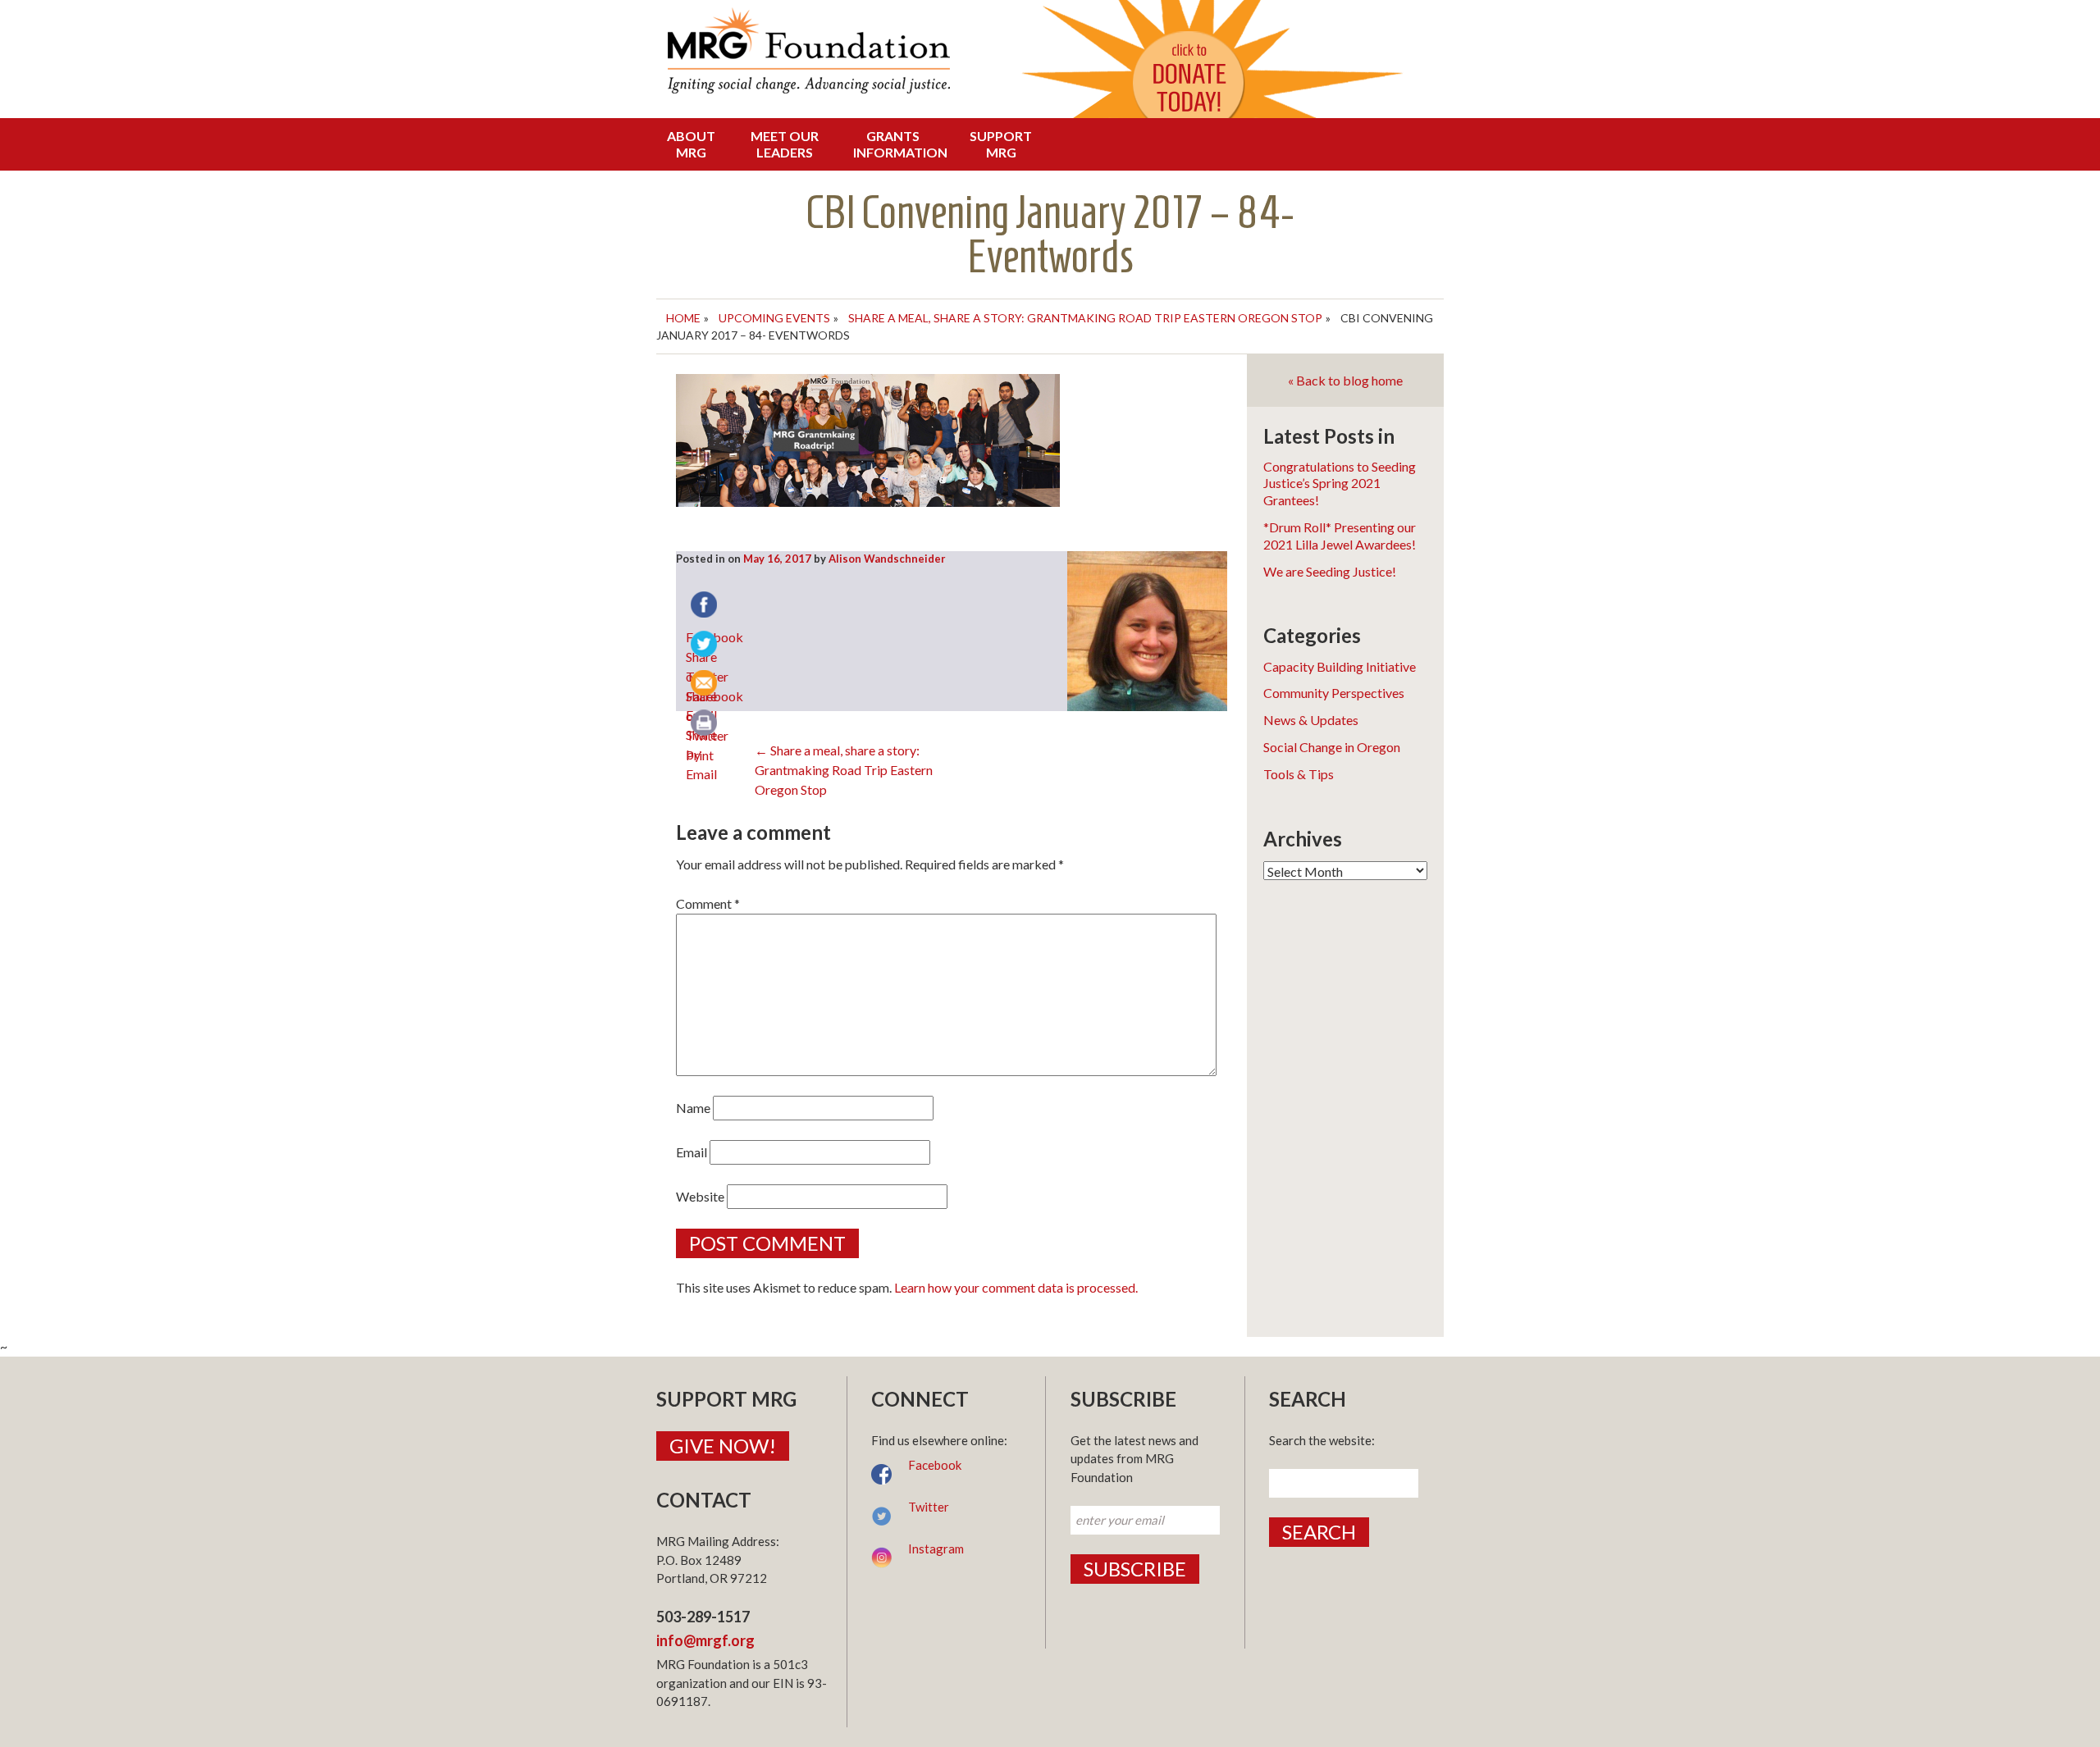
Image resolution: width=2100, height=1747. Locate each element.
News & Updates (1311, 720)
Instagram (936, 1549)
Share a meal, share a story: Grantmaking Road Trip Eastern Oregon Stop (1085, 318)
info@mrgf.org (705, 1640)
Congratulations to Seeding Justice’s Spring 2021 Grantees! (1340, 484)
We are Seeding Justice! (1330, 571)
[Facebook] (705, 606)
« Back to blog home (1345, 380)
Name (693, 1108)
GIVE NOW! (723, 1446)
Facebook (935, 1465)
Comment (708, 903)
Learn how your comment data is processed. (1016, 1287)
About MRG (691, 144)
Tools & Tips (1299, 774)
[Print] (705, 724)
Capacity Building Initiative (1340, 666)
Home (683, 318)
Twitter (929, 1507)
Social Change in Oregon (1332, 747)
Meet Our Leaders (785, 144)
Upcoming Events (774, 318)
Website (700, 1196)
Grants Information (897, 144)
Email (692, 1152)
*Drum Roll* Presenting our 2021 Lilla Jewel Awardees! (1340, 536)
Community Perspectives (1334, 693)
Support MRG (1001, 144)
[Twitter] (705, 645)
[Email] (705, 685)
